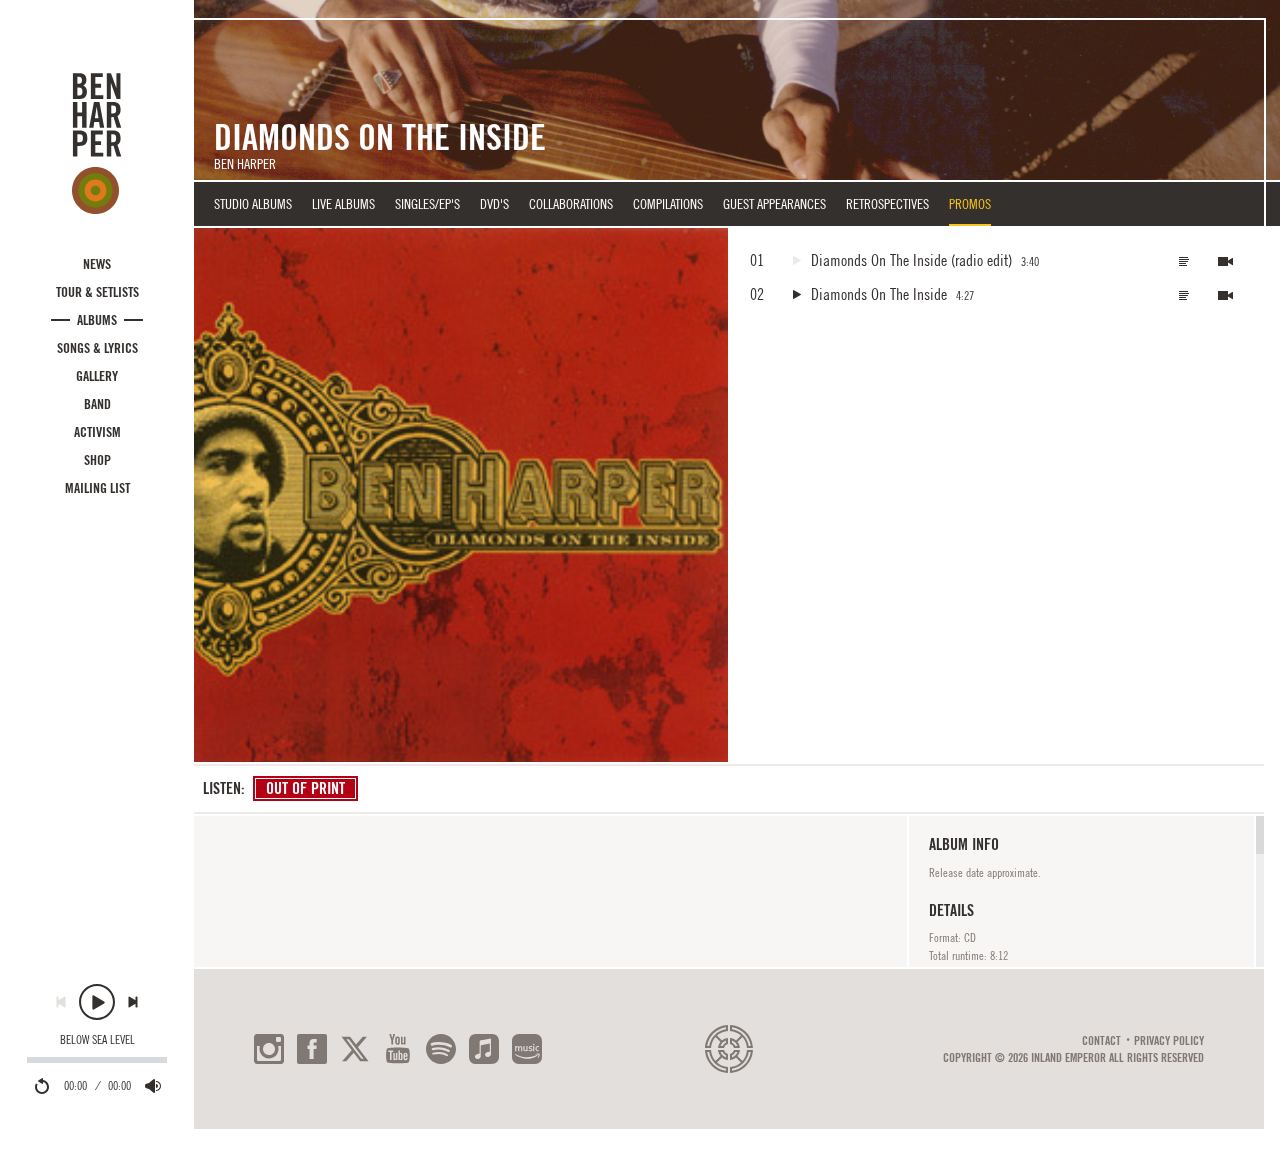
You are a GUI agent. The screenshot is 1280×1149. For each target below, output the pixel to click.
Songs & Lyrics (97, 348)
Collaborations (571, 204)
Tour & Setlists (97, 292)
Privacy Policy (1169, 1041)
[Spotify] (441, 1049)
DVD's (494, 204)
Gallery (97, 376)
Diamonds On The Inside (879, 294)
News (97, 264)
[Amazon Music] (527, 1049)
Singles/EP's (427, 204)
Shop (97, 460)
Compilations (668, 204)
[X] (355, 1049)
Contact (1101, 1041)
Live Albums (343, 204)
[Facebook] (312, 1049)
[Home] (97, 143)
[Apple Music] (484, 1049)
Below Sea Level (97, 1040)
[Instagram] (269, 1049)
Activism (97, 432)
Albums (97, 320)
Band (97, 404)
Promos (970, 204)
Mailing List (97, 488)
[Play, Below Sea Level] (97, 1002)
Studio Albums (253, 204)
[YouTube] (398, 1049)
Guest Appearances (774, 204)
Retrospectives (887, 204)
